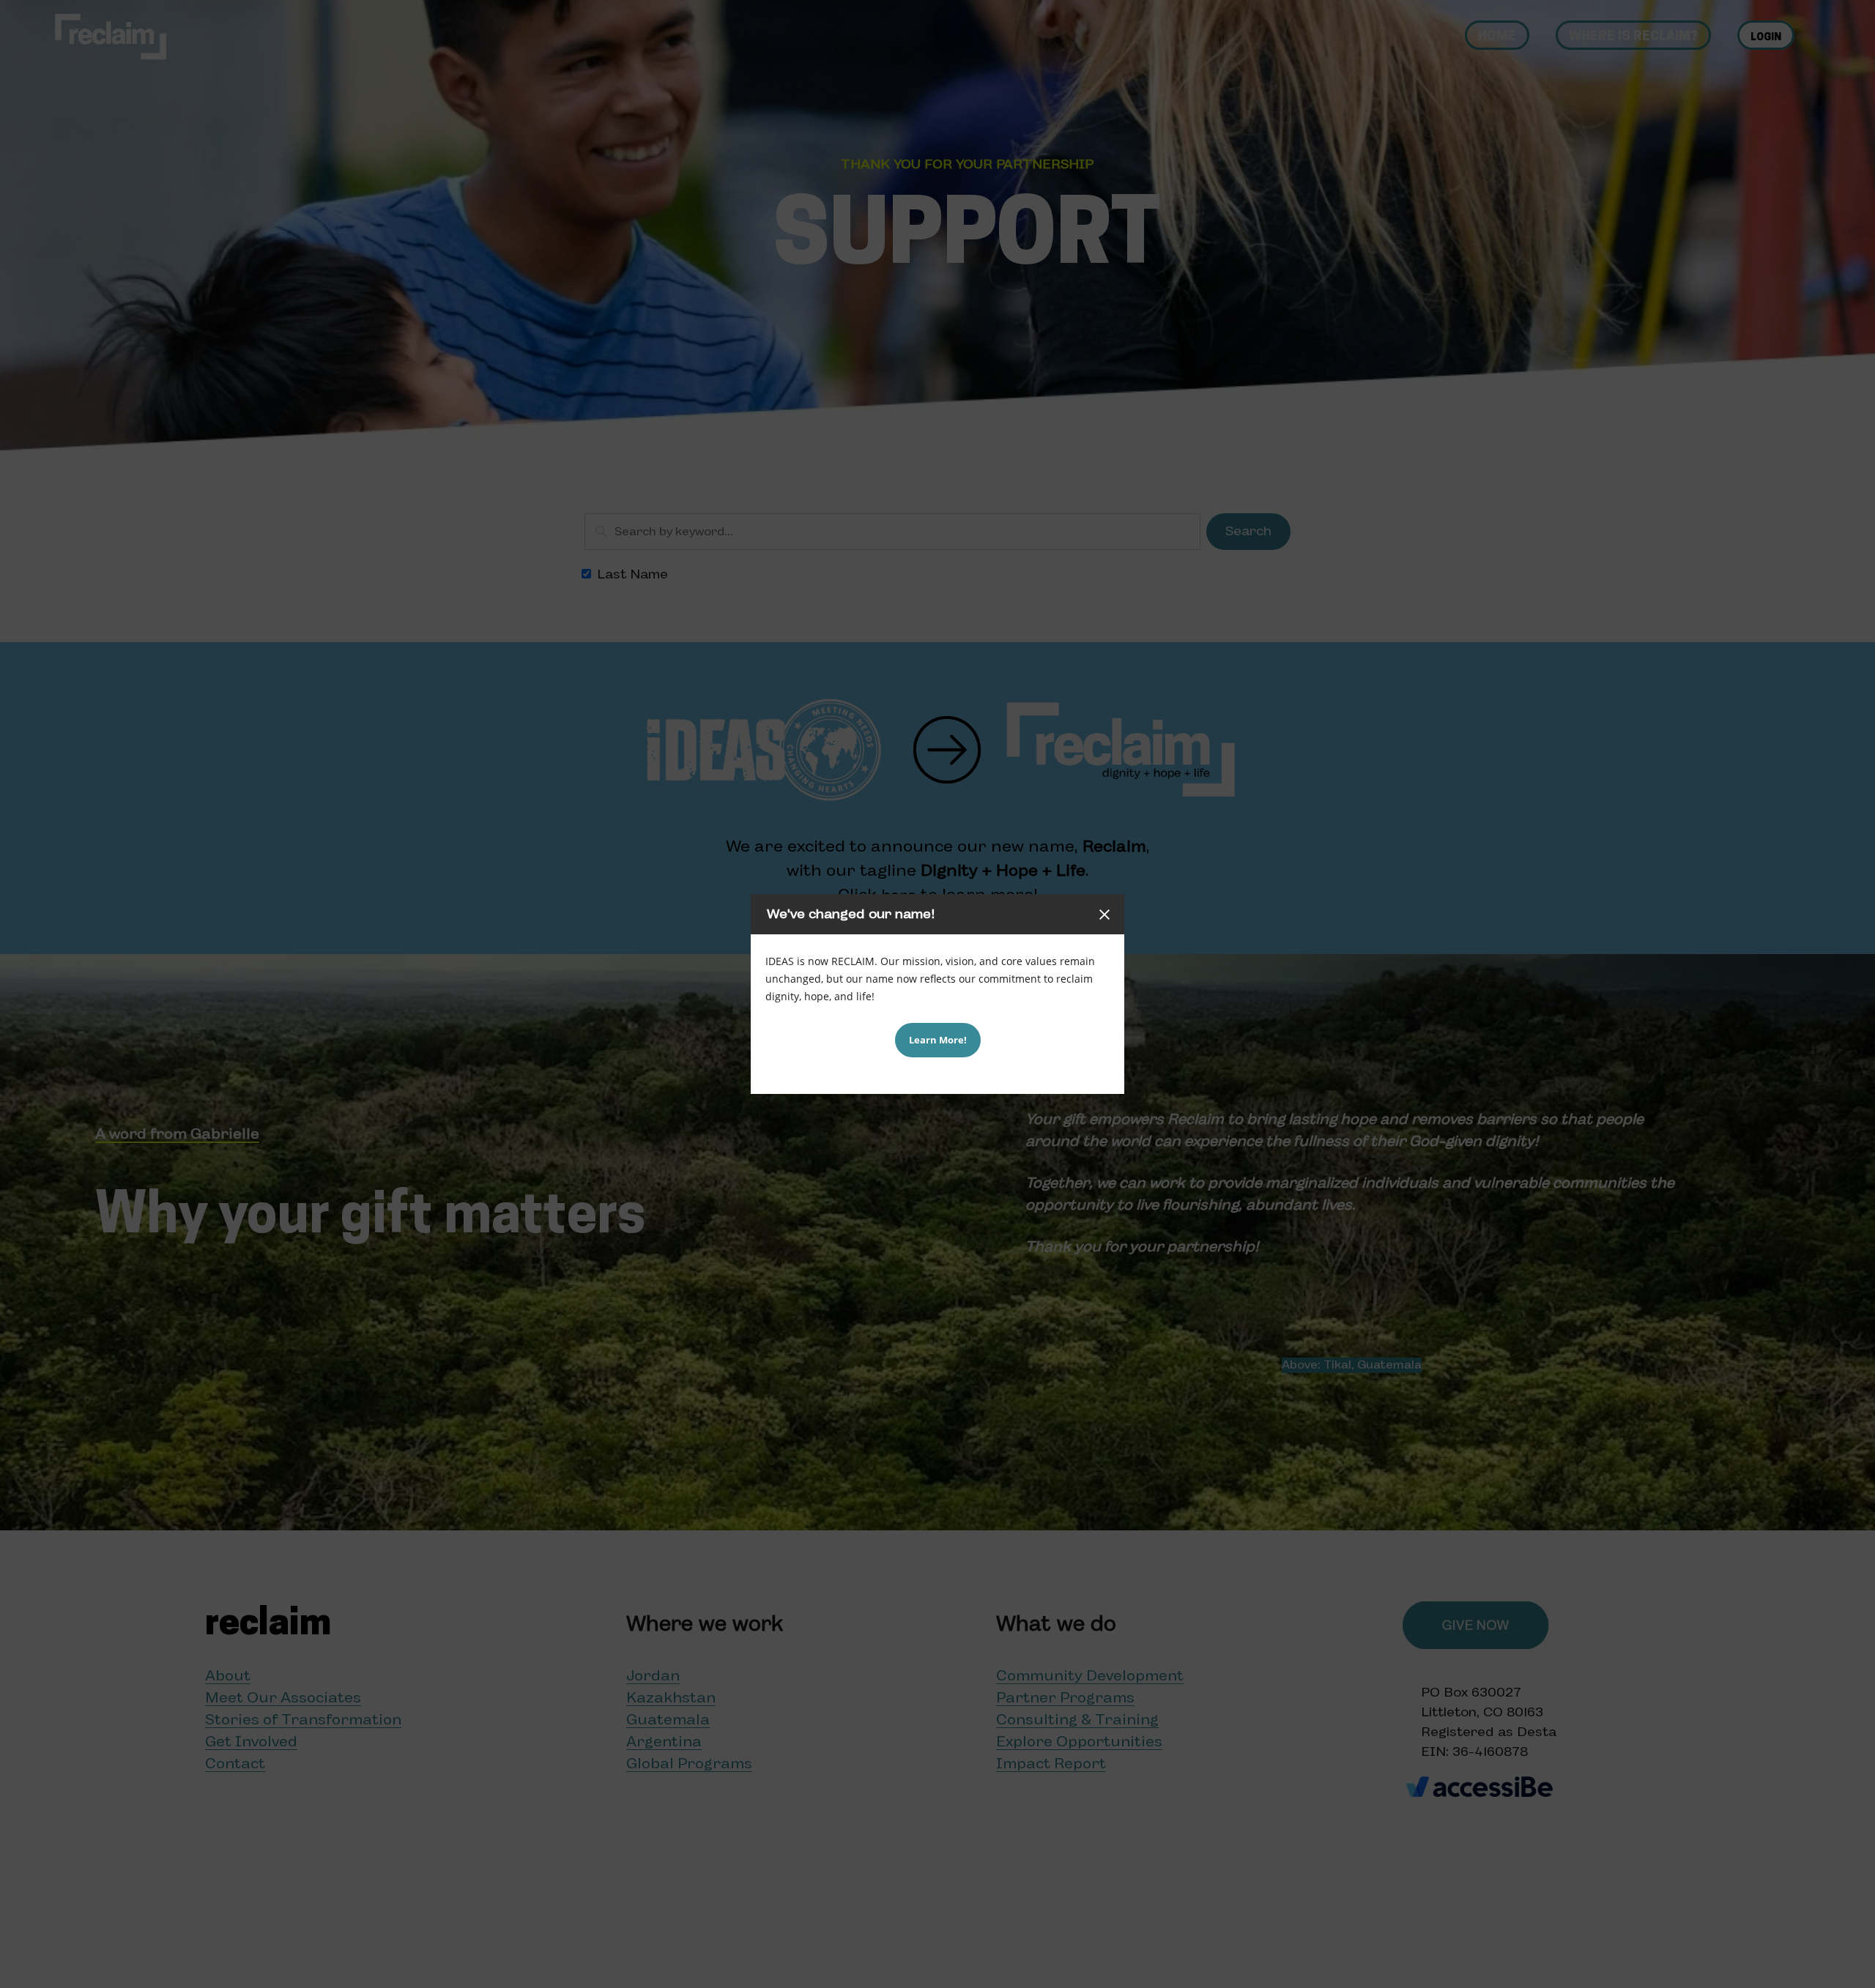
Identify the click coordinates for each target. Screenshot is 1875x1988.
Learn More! (938, 1040)
